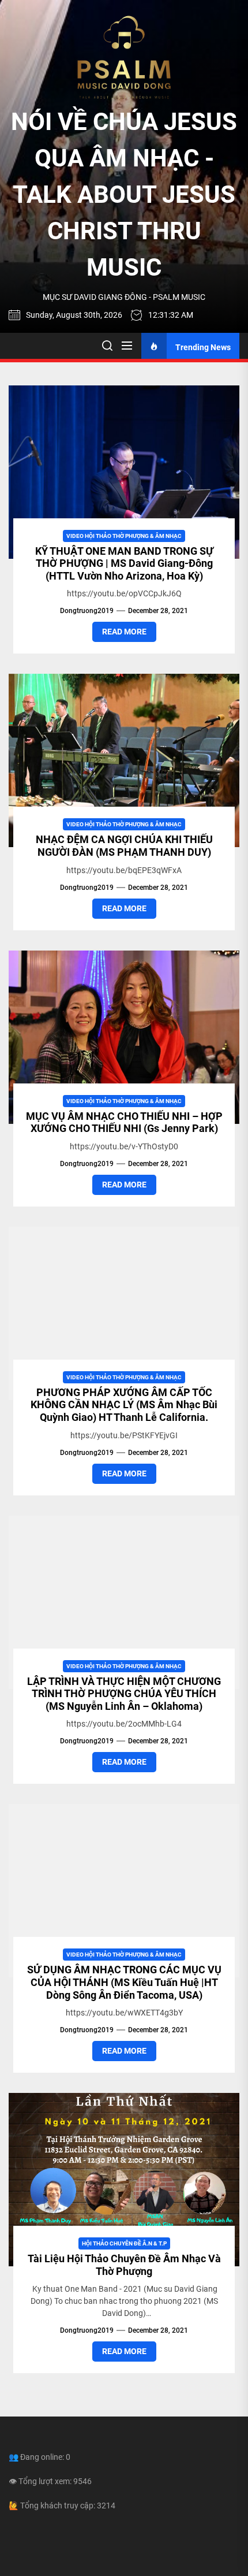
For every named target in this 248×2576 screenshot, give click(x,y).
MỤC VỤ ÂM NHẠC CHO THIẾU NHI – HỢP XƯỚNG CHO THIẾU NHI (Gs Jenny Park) (124, 1122)
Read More (124, 632)
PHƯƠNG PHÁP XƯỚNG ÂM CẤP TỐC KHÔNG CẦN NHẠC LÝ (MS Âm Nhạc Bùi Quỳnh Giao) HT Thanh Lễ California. (124, 1405)
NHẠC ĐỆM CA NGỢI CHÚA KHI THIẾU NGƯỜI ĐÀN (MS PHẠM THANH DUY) (124, 846)
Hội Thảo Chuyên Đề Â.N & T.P (124, 2243)
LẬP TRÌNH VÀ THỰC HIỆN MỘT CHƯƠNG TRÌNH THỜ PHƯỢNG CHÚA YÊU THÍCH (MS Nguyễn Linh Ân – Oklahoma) (124, 1694)
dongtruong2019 (87, 611)
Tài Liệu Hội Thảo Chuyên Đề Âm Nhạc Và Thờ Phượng (124, 2265)
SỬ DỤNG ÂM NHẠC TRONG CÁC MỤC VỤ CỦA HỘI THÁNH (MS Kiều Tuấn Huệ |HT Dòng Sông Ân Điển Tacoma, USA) (124, 1982)
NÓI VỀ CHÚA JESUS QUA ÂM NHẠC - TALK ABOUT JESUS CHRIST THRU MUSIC (124, 194)
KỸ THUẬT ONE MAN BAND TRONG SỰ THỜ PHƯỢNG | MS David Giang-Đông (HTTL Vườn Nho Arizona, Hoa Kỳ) (124, 563)
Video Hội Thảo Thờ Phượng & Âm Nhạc (124, 536)
